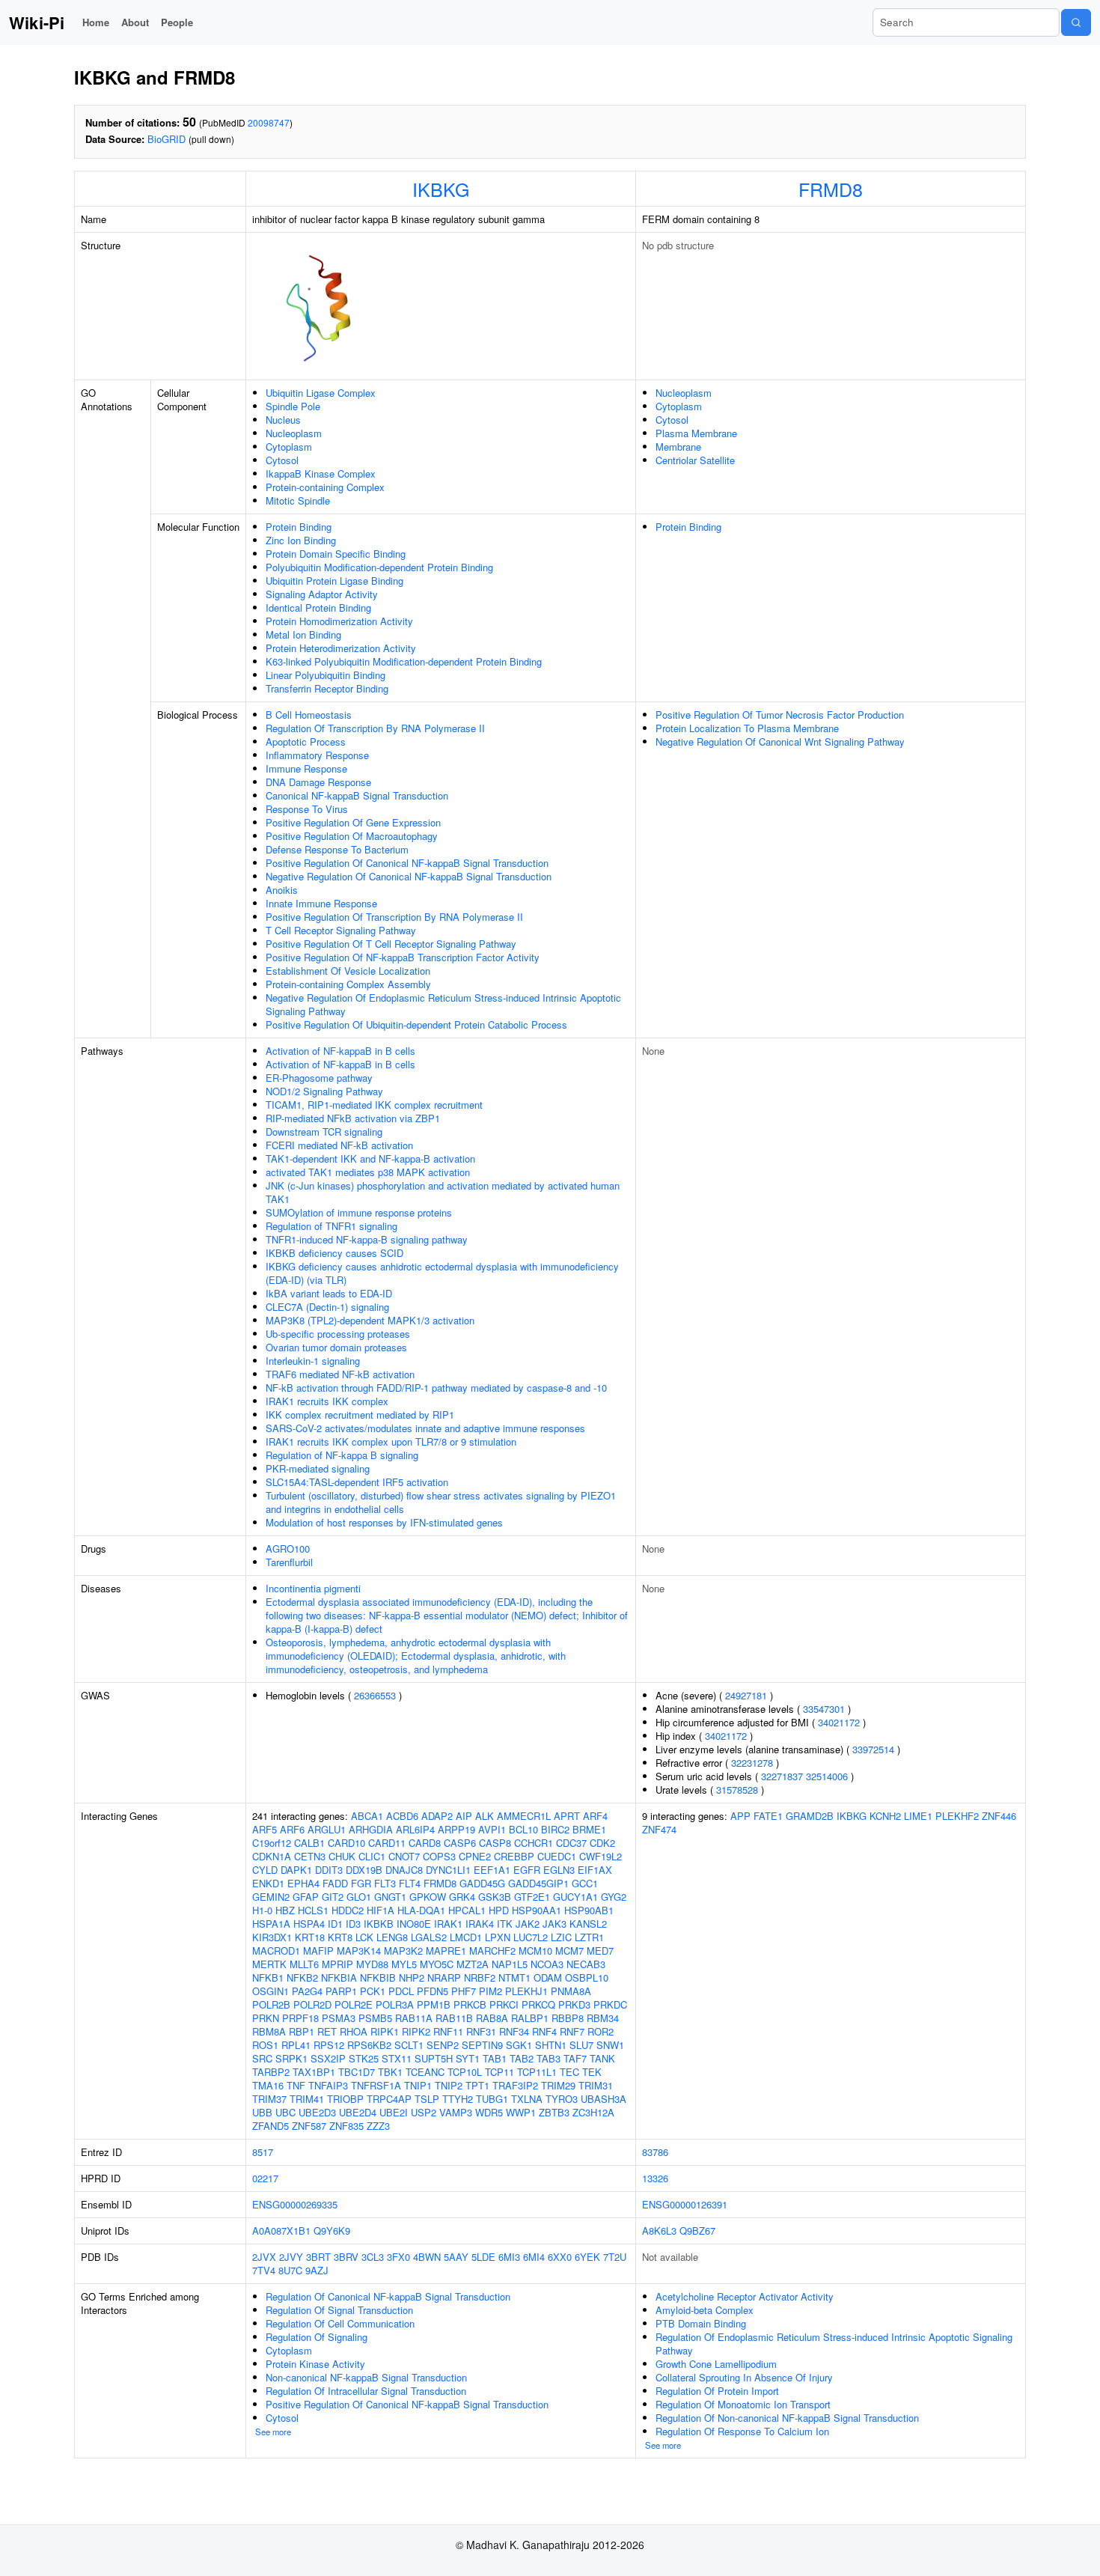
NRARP (444, 1977)
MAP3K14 (359, 1951)
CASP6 (460, 1843)
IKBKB (379, 1924)
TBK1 (390, 2072)
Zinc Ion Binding (301, 540)
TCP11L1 (537, 2072)
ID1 (335, 1924)
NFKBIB (378, 1977)
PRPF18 (300, 2018)
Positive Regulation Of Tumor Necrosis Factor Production (780, 715)
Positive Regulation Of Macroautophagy (352, 836)
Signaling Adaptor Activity (322, 594)
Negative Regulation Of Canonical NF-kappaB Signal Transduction (409, 876)
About (135, 22)
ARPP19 (456, 1829)
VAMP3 (456, 2112)
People (177, 22)
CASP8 (495, 1843)
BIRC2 (555, 1829)
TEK (592, 2072)
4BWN (427, 2257)
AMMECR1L (524, 1816)
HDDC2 (348, 1910)
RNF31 (481, 2031)
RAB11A (414, 2018)
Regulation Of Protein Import (717, 2391)
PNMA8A (571, 1991)
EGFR (527, 1870)
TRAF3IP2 (515, 2085)
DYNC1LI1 (448, 1870)
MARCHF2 (492, 1951)
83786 (655, 2152)
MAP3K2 (403, 1951)
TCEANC (425, 2072)
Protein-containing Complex (325, 487)
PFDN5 (433, 1991)
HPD (499, 1910)
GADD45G (482, 1883)
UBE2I (394, 2112)
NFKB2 (302, 1977)
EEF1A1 (492, 1870)
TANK (602, 2058)
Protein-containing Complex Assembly (348, 984)
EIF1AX (595, 1870)
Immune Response (306, 768)
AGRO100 (288, 1549)
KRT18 (310, 1937)
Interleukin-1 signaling (313, 1361)
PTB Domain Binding (701, 2323)
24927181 (746, 1695)
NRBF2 (480, 1977)
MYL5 (404, 1964)
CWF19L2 (601, 1856)
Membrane (678, 447)
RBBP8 (568, 2018)
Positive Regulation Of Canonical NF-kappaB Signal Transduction (407, 863)
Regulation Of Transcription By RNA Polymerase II (375, 728)
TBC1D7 (357, 2072)
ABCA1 (367, 1816)
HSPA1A (271, 1924)
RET (327, 2031)
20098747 (269, 122)
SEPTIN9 (482, 2045)
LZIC (561, 1937)
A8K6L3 (659, 2231)
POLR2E (354, 2004)
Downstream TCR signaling (324, 1132)
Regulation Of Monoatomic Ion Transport (743, 2404)
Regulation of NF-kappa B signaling (342, 1455)
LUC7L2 (531, 1937)
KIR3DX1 (272, 1937)
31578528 (737, 1790)
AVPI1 (492, 1829)
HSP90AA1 (537, 1910)
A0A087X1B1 (281, 2231)
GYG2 (614, 1897)
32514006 (827, 1776)
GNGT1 (390, 1897)
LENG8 (392, 1937)
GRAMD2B (810, 1816)
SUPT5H (434, 2058)
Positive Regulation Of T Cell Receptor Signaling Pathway (391, 944)
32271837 (782, 1776)
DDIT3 (329, 1870)
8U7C (290, 2270)
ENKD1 (268, 1883)
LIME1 (918, 1816)
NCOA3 (547, 1964)
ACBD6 (402, 1816)
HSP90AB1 (589, 1910)
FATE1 (768, 1816)
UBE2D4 (358, 2112)
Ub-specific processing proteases (338, 1334)
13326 (655, 2178)
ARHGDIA (371, 1829)
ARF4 (595, 1816)
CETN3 (310, 1856)
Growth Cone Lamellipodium (716, 2364)
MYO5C (437, 1964)
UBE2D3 (317, 2112)
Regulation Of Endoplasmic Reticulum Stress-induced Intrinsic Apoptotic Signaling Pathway (834, 2344)
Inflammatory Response (317, 755)
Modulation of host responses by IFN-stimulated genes (384, 1522)
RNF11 (448, 2031)
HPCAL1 (467, 1910)
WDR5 (489, 2112)
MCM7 (569, 1951)
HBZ (285, 1910)
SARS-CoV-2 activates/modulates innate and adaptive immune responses (425, 1428)
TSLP (427, 2099)
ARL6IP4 (415, 1829)
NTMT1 (514, 1977)
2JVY (291, 2257)
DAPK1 (296, 1870)
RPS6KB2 (369, 2045)
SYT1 (468, 2058)
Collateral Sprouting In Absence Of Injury (744, 2377)
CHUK (342, 1856)
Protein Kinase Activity (315, 2364)
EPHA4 (303, 1883)
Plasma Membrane (696, 433)
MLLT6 (304, 1964)
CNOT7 (404, 1856)
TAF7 (575, 2058)
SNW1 (610, 2045)
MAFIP (318, 1951)
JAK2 (528, 1924)
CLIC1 (372, 1856)
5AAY (456, 2257)
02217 (265, 2178)
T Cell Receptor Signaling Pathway (341, 930)
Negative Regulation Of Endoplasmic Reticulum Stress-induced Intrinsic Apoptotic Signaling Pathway (443, 1004)
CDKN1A (272, 1856)
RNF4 (544, 2031)
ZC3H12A (593, 2112)
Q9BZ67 (697, 2231)
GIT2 (333, 1897)
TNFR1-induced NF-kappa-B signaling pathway (367, 1239)
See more (273, 2432)
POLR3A (395, 2004)
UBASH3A (604, 2099)
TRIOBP (345, 2099)
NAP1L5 (510, 1964)
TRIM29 (558, 2085)
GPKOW (428, 1897)
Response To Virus (307, 809)
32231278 (752, 1763)
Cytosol (282, 460)
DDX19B (364, 1870)
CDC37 (571, 1843)
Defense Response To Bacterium (337, 849)
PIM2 (491, 1991)
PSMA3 (339, 2018)
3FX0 (398, 2257)
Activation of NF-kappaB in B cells (340, 1051)
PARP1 (341, 1991)
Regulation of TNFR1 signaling (331, 1226)
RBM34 (603, 2018)
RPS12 (329, 2045)
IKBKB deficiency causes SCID (334, 1253)
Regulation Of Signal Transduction (339, 2310)
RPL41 (296, 2045)
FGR (361, 1883)
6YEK (587, 2257)
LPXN (498, 1937)
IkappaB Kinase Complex (321, 474)
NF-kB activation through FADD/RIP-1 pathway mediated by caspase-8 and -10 (436, 1388)
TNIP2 (449, 2085)
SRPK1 (291, 2058)
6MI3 (509, 2257)
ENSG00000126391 (685, 2204)
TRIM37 (269, 2099)
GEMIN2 (271, 1897)
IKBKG (441, 189)
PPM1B (434, 2004)
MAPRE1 (446, 1951)
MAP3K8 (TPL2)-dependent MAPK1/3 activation (370, 1320)
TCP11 (499, 2072)
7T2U (615, 2257)
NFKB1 (268, 1977)
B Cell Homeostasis (309, 715)
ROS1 (265, 2045)
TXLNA (527, 2099)
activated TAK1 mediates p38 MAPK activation (368, 1172)
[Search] (1076, 22)
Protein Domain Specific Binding (336, 554)
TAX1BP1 (314, 2072)
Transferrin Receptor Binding (327, 688)
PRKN (266, 2018)
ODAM (548, 1977)
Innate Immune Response (321, 903)
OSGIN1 (271, 1991)
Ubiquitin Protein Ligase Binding (334, 581)
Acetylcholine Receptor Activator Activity (745, 2296)
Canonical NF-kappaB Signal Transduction (357, 795)
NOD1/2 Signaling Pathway (324, 1091)
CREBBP (514, 1856)
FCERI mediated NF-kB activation (339, 1145)
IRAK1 (448, 1924)
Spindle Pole (293, 406)
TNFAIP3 (328, 2085)
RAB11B (454, 2018)
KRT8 (340, 1937)
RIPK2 (416, 2031)
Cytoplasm (289, 447)
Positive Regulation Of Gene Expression (353, 822)
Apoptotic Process (306, 742)
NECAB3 (586, 1964)
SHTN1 (551, 2045)
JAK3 (554, 1924)
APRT (567, 1816)
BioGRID (166, 139)
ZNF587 (309, 2126)
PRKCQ (538, 2004)
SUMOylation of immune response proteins (359, 1212)
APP (740, 1816)
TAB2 (522, 2058)
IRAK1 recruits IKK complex (327, 1401)
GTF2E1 (532, 1897)
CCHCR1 (534, 1843)
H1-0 (262, 1910)
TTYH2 (458, 2099)
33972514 (873, 1749)
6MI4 (534, 2257)
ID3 (353, 1924)
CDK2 (602, 1843)
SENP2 (443, 2045)
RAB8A (492, 2018)
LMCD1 (466, 1937)
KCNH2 (885, 1816)
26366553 (375, 1695)
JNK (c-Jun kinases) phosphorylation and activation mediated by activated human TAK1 (443, 1192)
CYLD (265, 1870)
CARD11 (387, 1843)
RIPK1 (385, 2031)
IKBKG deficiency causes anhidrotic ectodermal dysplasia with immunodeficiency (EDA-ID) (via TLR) (442, 1273)
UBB (262, 2112)
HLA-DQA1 (421, 1910)
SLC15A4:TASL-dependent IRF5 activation (357, 1482)
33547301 (824, 1709)
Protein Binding (299, 527)
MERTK (269, 1964)
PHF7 (464, 1991)
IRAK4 (480, 1924)
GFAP (306, 1897)
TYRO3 (562, 2099)
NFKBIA (339, 1977)
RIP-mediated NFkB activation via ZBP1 (353, 1118)
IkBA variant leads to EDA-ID (329, 1293)
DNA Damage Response (318, 782)
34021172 (839, 1722)
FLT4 (410, 1883)
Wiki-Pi (37, 22)
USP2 (424, 2112)
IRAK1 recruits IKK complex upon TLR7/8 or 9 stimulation (391, 1441)
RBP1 (302, 2031)
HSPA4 (309, 1924)
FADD (335, 1883)
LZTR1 (589, 1937)
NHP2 (412, 1977)
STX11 (397, 2058)
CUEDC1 (557, 1856)
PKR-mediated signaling (318, 1468)
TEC (569, 2072)
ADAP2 (437, 1816)
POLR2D (312, 2004)
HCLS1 (313, 1910)
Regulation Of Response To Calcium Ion (742, 2431)
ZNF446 (999, 1816)
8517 (263, 2152)
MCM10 (535, 1951)
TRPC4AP (389, 2099)
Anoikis (282, 890)
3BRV (346, 2257)
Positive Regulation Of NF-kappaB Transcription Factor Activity (403, 957)
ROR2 (601, 2031)
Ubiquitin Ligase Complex (321, 393)
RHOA (354, 2031)
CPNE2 (475, 1856)
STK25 (364, 2058)
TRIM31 (596, 2085)
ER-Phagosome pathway (319, 1078)
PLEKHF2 (957, 1816)
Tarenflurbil (289, 1562)
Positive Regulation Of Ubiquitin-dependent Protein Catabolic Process (416, 1024)
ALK (485, 1816)
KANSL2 (588, 1924)
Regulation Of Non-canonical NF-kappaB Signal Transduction (787, 2418)
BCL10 (523, 1829)
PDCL (401, 1991)
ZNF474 (659, 1829)
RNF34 (514, 2031)
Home (96, 22)
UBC (285, 2112)
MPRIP (337, 1964)
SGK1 (519, 2045)
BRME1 (589, 1829)
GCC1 (585, 1883)
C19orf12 (272, 1843)
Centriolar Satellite (695, 460)
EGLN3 (559, 1870)
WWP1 (521, 2112)
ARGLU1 (327, 1829)
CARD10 (346, 1843)
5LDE (483, 2257)
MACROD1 (276, 1951)
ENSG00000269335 (295, 2204)
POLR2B (271, 2004)
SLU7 (581, 2045)
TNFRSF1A (376, 2085)
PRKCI (504, 2004)
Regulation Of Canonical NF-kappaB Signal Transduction (388, 2296)
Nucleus (283, 420)
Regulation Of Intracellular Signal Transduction (366, 2391)
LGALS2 (429, 1937)
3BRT (318, 2257)
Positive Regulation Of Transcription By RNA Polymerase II (394, 917)
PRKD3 (574, 2004)
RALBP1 (530, 2018)
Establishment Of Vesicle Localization (348, 971)
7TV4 (264, 2270)
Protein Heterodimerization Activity (341, 648)
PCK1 (373, 1991)
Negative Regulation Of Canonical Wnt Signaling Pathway (780, 742)
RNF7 (572, 2031)
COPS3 (439, 1856)
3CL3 (373, 2257)
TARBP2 (271, 2072)
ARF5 (265, 1829)
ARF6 (292, 1829)
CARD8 (425, 1843)
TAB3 (549, 2058)
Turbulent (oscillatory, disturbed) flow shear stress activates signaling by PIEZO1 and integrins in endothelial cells (441, 1502)
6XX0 (560, 2257)
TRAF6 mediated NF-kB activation (340, 1374)
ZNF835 (346, 2126)
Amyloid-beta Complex (705, 2310)
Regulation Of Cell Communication (340, 2323)
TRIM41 (307, 2099)
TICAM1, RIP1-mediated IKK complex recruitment (374, 1105)
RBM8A (269, 2031)
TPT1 (477, 2085)
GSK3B (495, 1897)
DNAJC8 (404, 1870)
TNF (296, 2085)
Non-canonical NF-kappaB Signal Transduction (366, 2377)
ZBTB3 (554, 2112)
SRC (262, 2058)
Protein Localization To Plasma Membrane (747, 728)
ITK (505, 1924)
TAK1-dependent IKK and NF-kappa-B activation (370, 1158)
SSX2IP (328, 2058)
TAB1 (495, 2058)
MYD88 (372, 1964)
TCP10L (465, 2072)
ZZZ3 (378, 2126)
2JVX (264, 2257)
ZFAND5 (271, 2126)
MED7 (600, 1951)
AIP (464, 1816)
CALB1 (309, 1843)
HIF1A (381, 1910)
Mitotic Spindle (298, 500)
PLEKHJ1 (526, 1991)
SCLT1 (409, 2045)
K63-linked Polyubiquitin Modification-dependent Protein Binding (404, 661)
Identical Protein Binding (318, 608)
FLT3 (385, 1883)
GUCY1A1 (575, 1897)
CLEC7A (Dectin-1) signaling (327, 1307)
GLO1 (359, 1897)
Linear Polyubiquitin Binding (326, 675)
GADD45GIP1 (538, 1883)
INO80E (414, 1924)
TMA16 (268, 2085)
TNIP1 (418, 2085)
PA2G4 (307, 1991)
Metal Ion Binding (303, 634)
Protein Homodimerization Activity (339, 621)
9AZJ (317, 2270)
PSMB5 (375, 2018)
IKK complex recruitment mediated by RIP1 (360, 1415)
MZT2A (473, 1964)
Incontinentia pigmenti (313, 1588)
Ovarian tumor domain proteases (336, 1347)
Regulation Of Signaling (317, 2337)
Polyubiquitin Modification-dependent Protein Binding (379, 567)
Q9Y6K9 (332, 2231)
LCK (364, 1937)
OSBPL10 (587, 1977)
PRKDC (610, 2004)
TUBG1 (492, 2099)
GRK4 (462, 1897)
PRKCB (470, 2004)
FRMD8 (831, 189)
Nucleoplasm (294, 433)
